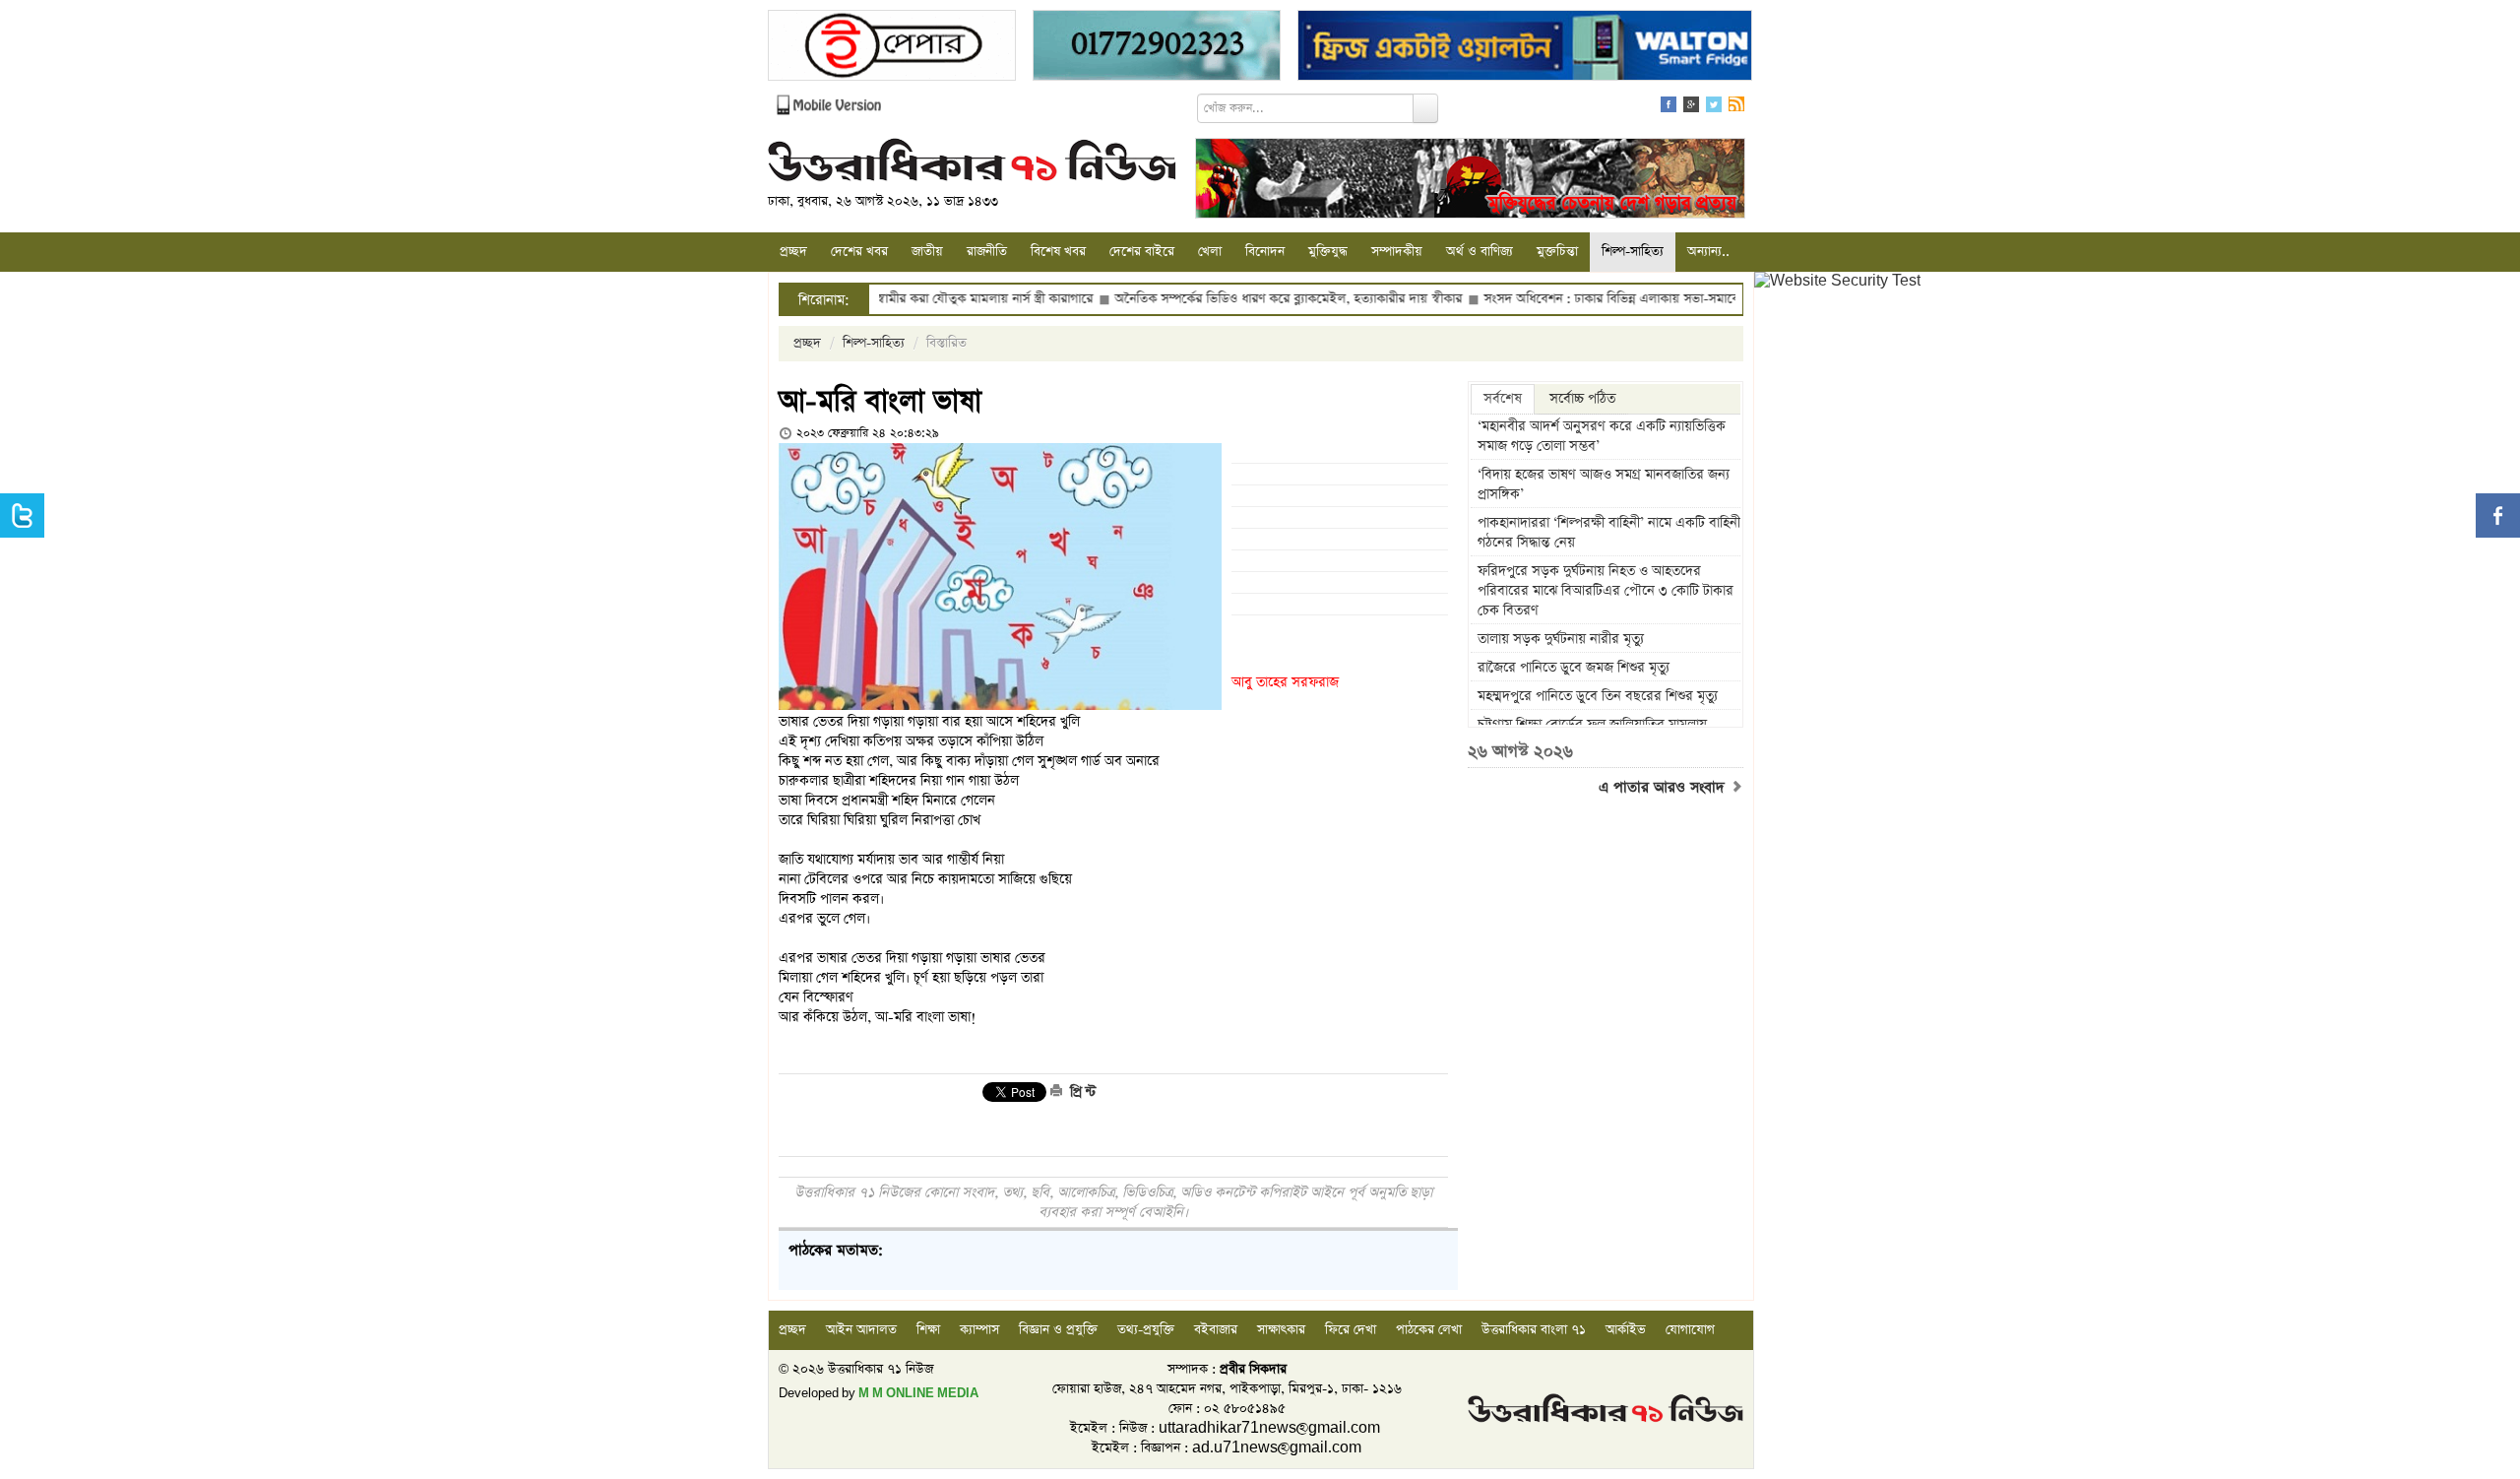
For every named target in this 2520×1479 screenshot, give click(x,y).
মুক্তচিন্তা (1557, 252)
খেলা (1210, 252)
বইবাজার (1216, 1330)
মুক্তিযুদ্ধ (1328, 252)
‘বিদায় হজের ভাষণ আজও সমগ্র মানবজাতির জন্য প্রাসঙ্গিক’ (1604, 484)
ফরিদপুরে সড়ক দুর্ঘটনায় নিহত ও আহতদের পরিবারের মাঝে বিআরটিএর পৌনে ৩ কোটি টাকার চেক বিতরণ (1606, 591)
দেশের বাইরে (1142, 252)
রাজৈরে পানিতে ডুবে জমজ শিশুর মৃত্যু (1574, 668)
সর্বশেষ (1503, 399)
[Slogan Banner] (1470, 181)
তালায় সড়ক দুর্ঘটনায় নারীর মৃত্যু (1561, 639)
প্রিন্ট (1081, 1092)
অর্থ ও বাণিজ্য (1480, 252)
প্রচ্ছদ (793, 252)
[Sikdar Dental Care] (1157, 48)
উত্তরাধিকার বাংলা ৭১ (1534, 1330)
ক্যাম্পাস (979, 1330)
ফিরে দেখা (1351, 1330)
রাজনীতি (987, 252)
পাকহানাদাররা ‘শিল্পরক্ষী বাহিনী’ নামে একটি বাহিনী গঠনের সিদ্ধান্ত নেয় (1609, 533)
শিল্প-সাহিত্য (1633, 252)
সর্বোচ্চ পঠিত (1582, 399)
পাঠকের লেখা (1429, 1330)
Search (1425, 108)
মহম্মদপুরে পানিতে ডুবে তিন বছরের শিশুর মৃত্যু (1598, 696)
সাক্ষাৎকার (1281, 1330)
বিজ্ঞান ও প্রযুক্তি (1058, 1330)
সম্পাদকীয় (1397, 252)
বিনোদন (1265, 252)
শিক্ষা (928, 1330)
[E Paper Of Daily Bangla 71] (892, 48)
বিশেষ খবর (1058, 252)
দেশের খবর (859, 252)
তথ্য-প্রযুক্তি (1146, 1330)
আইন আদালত (861, 1330)
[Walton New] (1525, 48)
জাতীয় (927, 252)
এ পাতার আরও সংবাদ (1664, 788)
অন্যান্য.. (1708, 252)
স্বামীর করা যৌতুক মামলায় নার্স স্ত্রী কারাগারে (922, 299)
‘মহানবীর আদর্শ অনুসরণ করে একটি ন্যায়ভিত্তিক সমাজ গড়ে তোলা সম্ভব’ (1602, 436)
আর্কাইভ (1626, 1330)
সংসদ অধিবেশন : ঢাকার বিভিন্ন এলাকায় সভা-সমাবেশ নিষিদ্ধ (1569, 299)
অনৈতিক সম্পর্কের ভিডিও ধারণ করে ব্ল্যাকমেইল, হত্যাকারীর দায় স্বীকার (1226, 299)
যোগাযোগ (1690, 1330)
